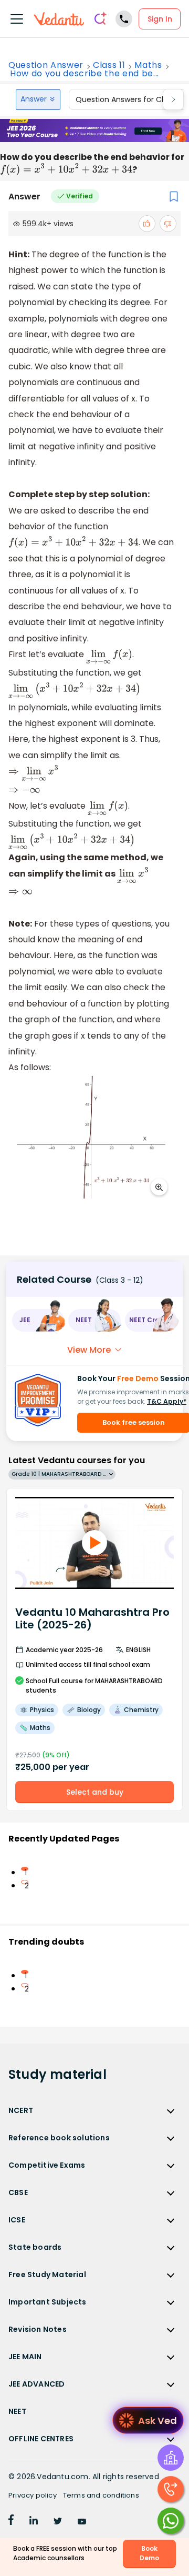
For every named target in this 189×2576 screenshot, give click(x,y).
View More (89, 1350)
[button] (38, 1320)
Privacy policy (33, 2495)
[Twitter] (58, 2522)
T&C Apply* (167, 1401)
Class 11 (109, 65)
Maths (148, 65)
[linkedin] (34, 2522)
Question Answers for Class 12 (130, 99)
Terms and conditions (101, 2495)
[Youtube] (82, 2522)
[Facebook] (11, 2522)
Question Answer (46, 65)
